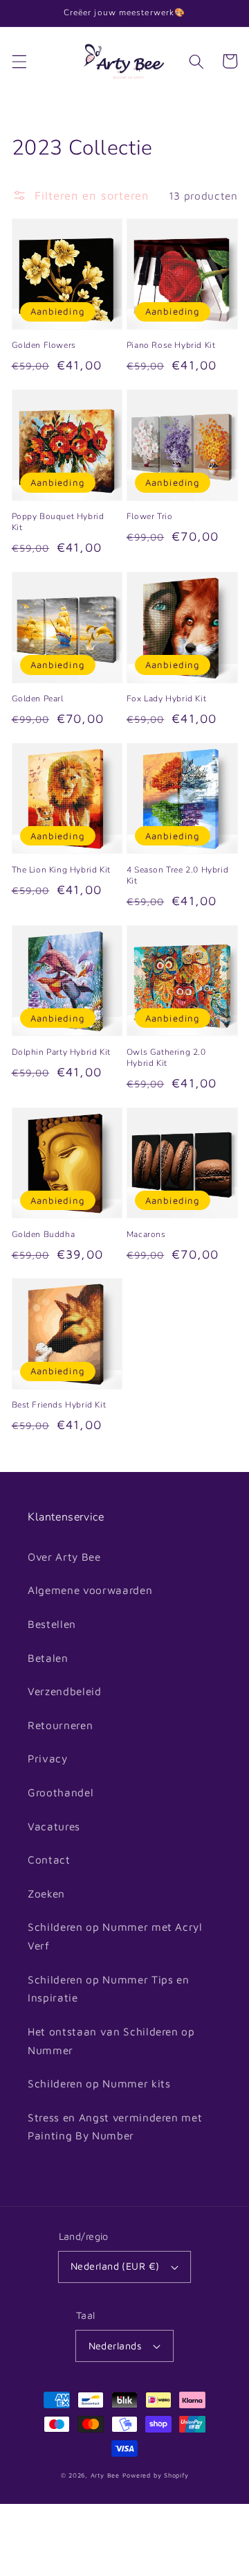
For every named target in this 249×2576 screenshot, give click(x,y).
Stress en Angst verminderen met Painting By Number (115, 2127)
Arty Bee (105, 2475)
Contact (49, 1859)
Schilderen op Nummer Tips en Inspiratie (108, 1989)
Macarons (146, 1234)
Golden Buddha (44, 1234)
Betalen (48, 1658)
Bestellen (52, 1624)
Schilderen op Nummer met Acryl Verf (115, 1936)
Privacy (48, 1758)
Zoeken (46, 1893)
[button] (19, 61)
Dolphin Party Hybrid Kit (61, 1052)
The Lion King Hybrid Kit (61, 870)
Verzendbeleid (65, 1691)
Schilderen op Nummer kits (99, 2083)
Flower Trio (150, 516)
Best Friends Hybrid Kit (59, 1405)
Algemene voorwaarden (90, 1590)
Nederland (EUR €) (115, 2266)
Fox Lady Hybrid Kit (166, 699)
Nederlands (115, 2346)
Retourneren (60, 1725)
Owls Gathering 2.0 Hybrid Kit (166, 1058)
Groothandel (61, 1792)
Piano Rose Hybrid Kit (171, 345)
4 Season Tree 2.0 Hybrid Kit (177, 875)
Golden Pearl (38, 699)
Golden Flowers (44, 345)
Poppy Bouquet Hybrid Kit (58, 522)
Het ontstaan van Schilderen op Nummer (111, 2041)
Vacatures (54, 1826)
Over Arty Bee (64, 1557)
